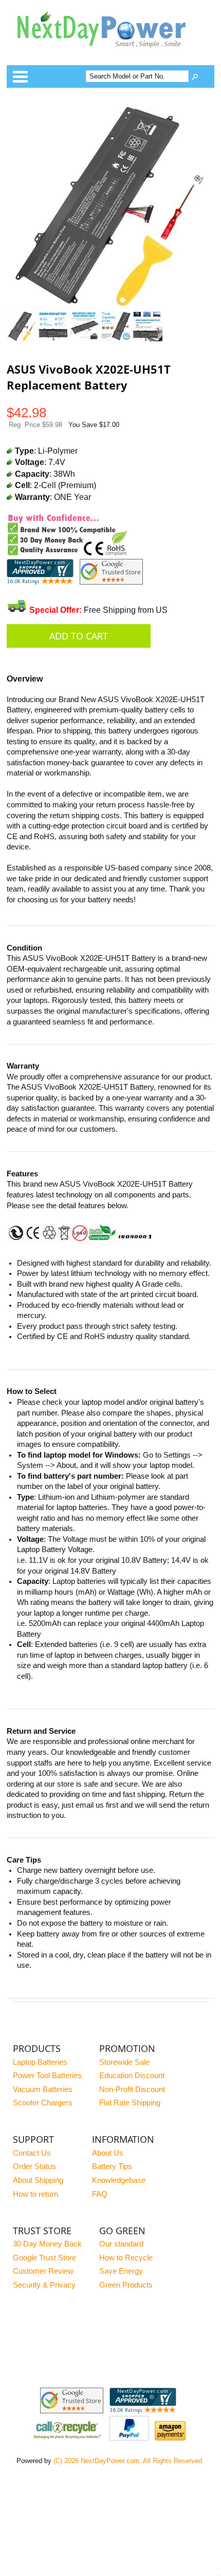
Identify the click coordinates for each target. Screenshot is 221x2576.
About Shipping (38, 2180)
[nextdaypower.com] (109, 55)
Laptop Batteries (40, 2062)
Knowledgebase (119, 2180)
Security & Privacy (44, 2285)
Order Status (34, 2166)
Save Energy (121, 2271)
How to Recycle (126, 2258)
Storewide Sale (124, 2062)
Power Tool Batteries (47, 2076)
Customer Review (43, 2271)
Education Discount (132, 2076)
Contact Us (32, 2153)
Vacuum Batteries (43, 2089)
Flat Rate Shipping (130, 2103)
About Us (108, 2153)
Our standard (121, 2244)
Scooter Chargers (43, 2103)
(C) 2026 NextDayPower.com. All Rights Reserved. (129, 2461)
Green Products (126, 2285)
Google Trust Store (44, 2258)
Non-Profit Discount (132, 2089)
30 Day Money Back (47, 2244)
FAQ (100, 2194)
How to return (35, 2194)
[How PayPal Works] (129, 2438)
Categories (20, 76)
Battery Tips (112, 2166)
